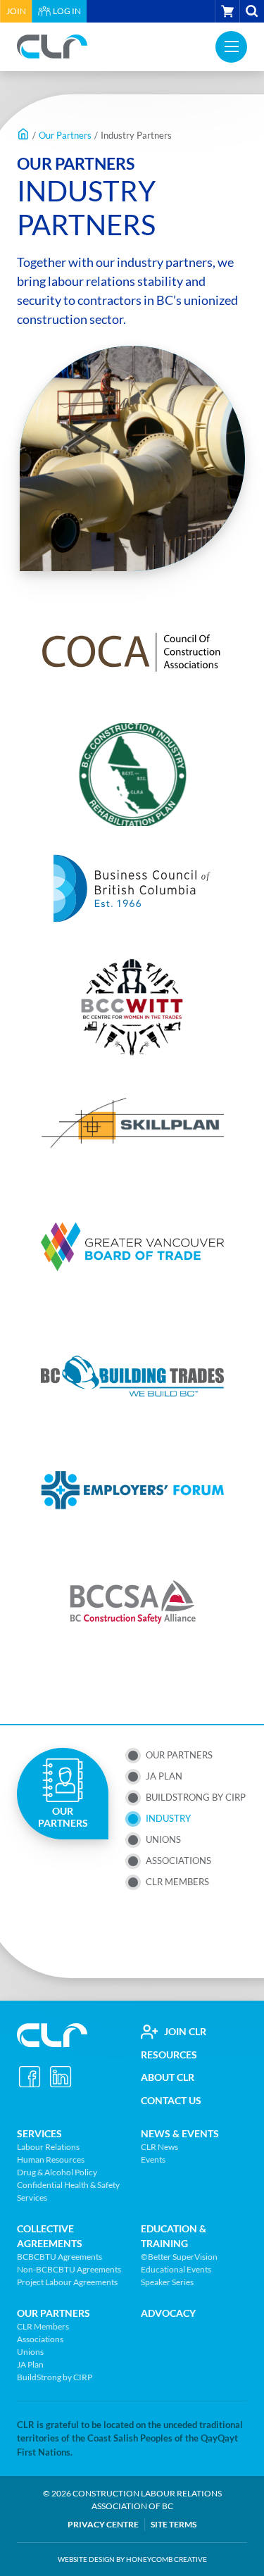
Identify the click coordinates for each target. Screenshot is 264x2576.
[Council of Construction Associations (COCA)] (132, 653)
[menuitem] (16, 11)
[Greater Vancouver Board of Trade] (132, 1247)
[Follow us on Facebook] (30, 2077)
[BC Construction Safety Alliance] (132, 1605)
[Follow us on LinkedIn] (61, 2077)
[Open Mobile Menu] (231, 47)
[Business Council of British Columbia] (132, 889)
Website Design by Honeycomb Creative (132, 2559)
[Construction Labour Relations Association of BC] (52, 46)
